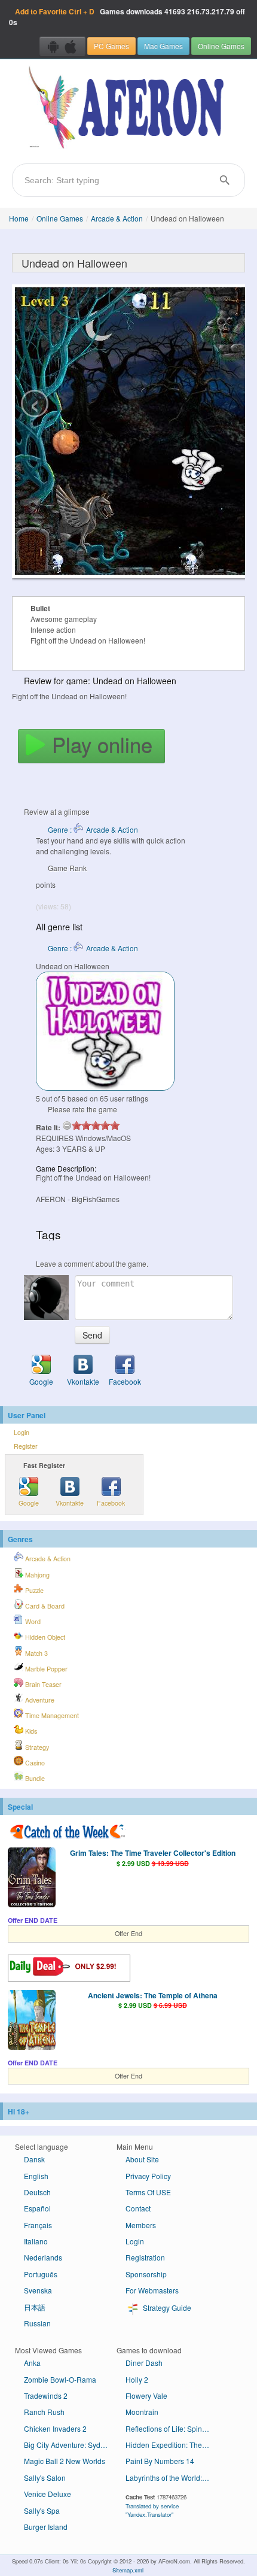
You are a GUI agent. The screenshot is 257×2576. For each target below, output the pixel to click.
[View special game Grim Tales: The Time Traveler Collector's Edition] (32, 1879)
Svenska (38, 2290)
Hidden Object (44, 1637)
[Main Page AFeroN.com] (128, 108)
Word (32, 1621)
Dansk (34, 2159)
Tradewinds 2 (46, 2396)
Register (26, 1446)
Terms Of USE (148, 2192)
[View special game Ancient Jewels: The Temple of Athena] (32, 2021)
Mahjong (36, 1575)
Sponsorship (146, 2274)
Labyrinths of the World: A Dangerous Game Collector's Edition (172, 2478)
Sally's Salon (45, 2478)
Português (41, 2274)
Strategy (36, 1747)
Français (38, 2225)
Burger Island (46, 2527)
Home (19, 218)
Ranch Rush (44, 2412)
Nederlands (43, 2257)
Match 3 (36, 1653)
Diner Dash (144, 2363)
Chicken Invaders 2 (55, 2428)
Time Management (51, 1715)
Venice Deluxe (48, 2494)
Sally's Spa (42, 2510)
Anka (32, 2363)
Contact (138, 2208)
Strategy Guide (166, 2308)
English (36, 2176)
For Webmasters (152, 2290)
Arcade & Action (117, 218)
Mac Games (163, 46)
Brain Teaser (42, 1684)
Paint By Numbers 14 (160, 2461)
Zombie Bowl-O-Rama (60, 2379)
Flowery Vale (146, 2396)
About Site (142, 2159)
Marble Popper (45, 1669)
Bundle (34, 1778)
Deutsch (37, 2192)
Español (37, 2208)
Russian (37, 2323)
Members (141, 2225)
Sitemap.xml (128, 2570)
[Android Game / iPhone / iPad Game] (62, 46)
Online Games (221, 46)
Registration (145, 2257)
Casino (34, 1763)
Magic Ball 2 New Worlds (65, 2461)
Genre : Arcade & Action (93, 829)
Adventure (39, 1700)
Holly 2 (137, 2379)
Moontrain (142, 2412)
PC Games (111, 46)
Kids (30, 1731)
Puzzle (33, 1590)
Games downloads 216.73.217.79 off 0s (127, 17)
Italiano (36, 2241)
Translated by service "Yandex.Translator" (152, 2510)
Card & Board (44, 1606)
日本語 (35, 2307)
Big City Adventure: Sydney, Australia (70, 2445)
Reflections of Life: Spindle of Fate (172, 2428)
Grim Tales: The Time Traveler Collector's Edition (153, 1853)
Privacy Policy (148, 2176)
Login (22, 1432)
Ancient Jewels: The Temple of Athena (153, 1995)
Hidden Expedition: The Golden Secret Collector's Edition (172, 2445)
